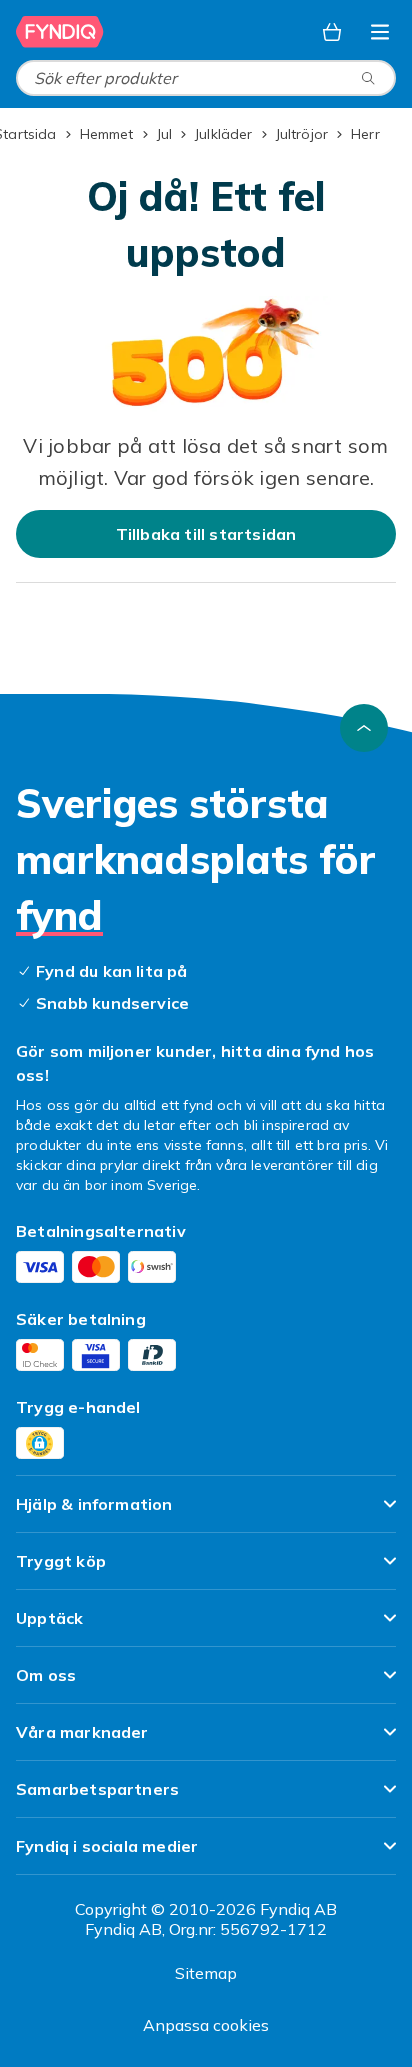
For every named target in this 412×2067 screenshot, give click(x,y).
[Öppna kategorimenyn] (380, 32)
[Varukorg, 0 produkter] (332, 32)
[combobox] (206, 78)
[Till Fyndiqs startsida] (60, 32)
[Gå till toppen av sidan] (364, 728)
